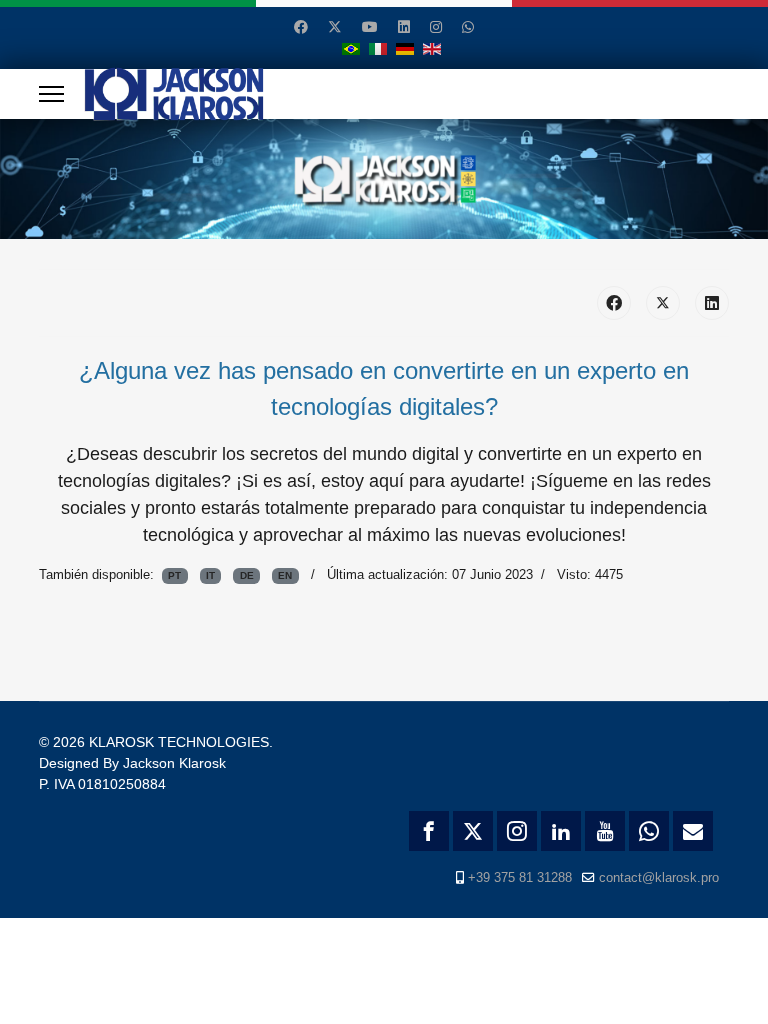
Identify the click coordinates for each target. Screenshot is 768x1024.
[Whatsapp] (468, 27)
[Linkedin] (404, 27)
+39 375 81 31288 (520, 878)
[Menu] (51, 94)
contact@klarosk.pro (659, 878)
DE (247, 575)
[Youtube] (370, 27)
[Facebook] (301, 27)
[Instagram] (436, 27)
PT (174, 575)
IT (210, 575)
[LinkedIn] (712, 303)
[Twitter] (335, 27)
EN (285, 575)
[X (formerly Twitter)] (663, 303)
